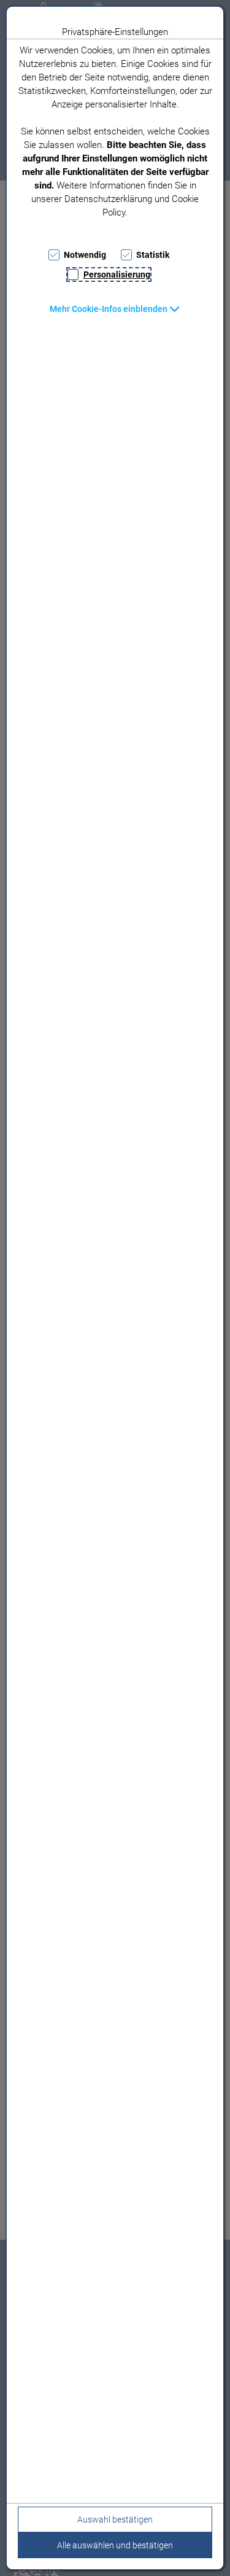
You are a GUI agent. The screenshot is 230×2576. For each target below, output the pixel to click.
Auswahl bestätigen (115, 2520)
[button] (115, 309)
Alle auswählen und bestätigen (115, 2545)
